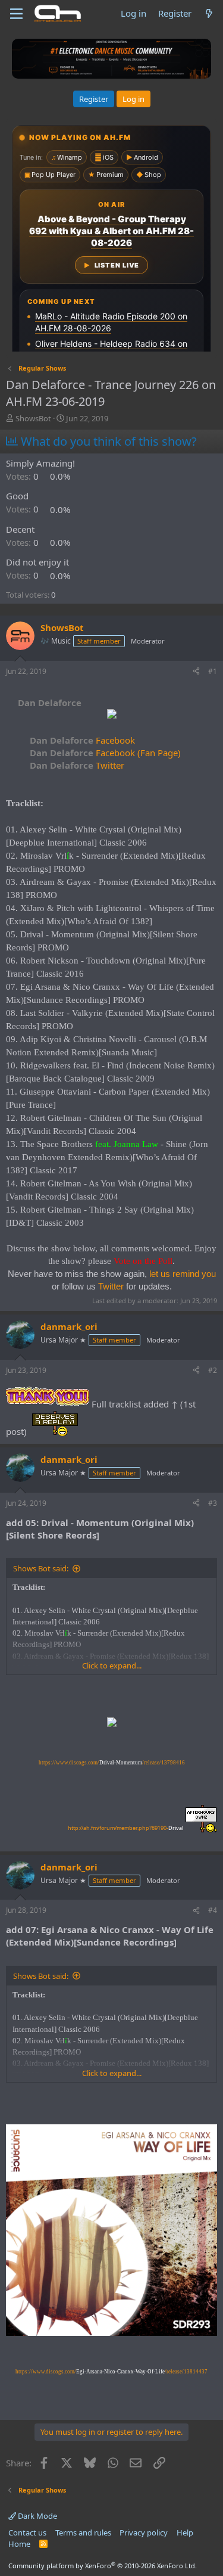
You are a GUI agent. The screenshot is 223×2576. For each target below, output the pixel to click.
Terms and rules (83, 2533)
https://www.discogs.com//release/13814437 (111, 2372)
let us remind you (183, 1274)
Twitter (77, 765)
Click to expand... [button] (112, 1665)
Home (19, 2544)
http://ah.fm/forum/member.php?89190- (125, 1828)
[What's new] (209, 13)
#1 (213, 671)
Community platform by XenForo (103, 2566)
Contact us (27, 2533)
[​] (111, 715)
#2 (213, 1370)
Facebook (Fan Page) (105, 753)
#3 (213, 1503)
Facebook (82, 740)
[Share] (196, 672)
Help (185, 2533)
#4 (213, 1910)
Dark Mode (37, 2516)
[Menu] (16, 14)
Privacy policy (144, 2533)
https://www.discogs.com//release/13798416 (112, 1763)
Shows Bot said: (41, 1568)
